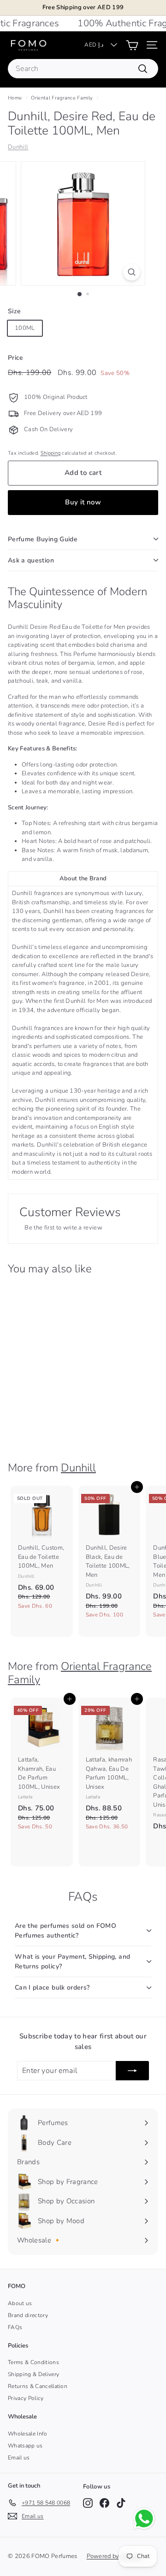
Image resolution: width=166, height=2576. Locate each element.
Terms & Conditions (33, 2362)
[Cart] (132, 45)
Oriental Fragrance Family (62, 98)
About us (20, 2303)
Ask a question (31, 560)
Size (14, 311)
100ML (25, 328)
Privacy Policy (26, 2398)
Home (15, 98)
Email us (19, 2458)
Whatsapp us (25, 2446)
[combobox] (83, 69)
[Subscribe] (132, 2071)
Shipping (51, 453)
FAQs (15, 2327)
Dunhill (18, 147)
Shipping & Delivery (33, 2374)
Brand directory (28, 2315)
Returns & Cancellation (38, 2386)
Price (16, 358)
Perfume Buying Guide (43, 539)
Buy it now (83, 502)
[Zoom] (132, 272)
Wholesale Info (28, 2434)
